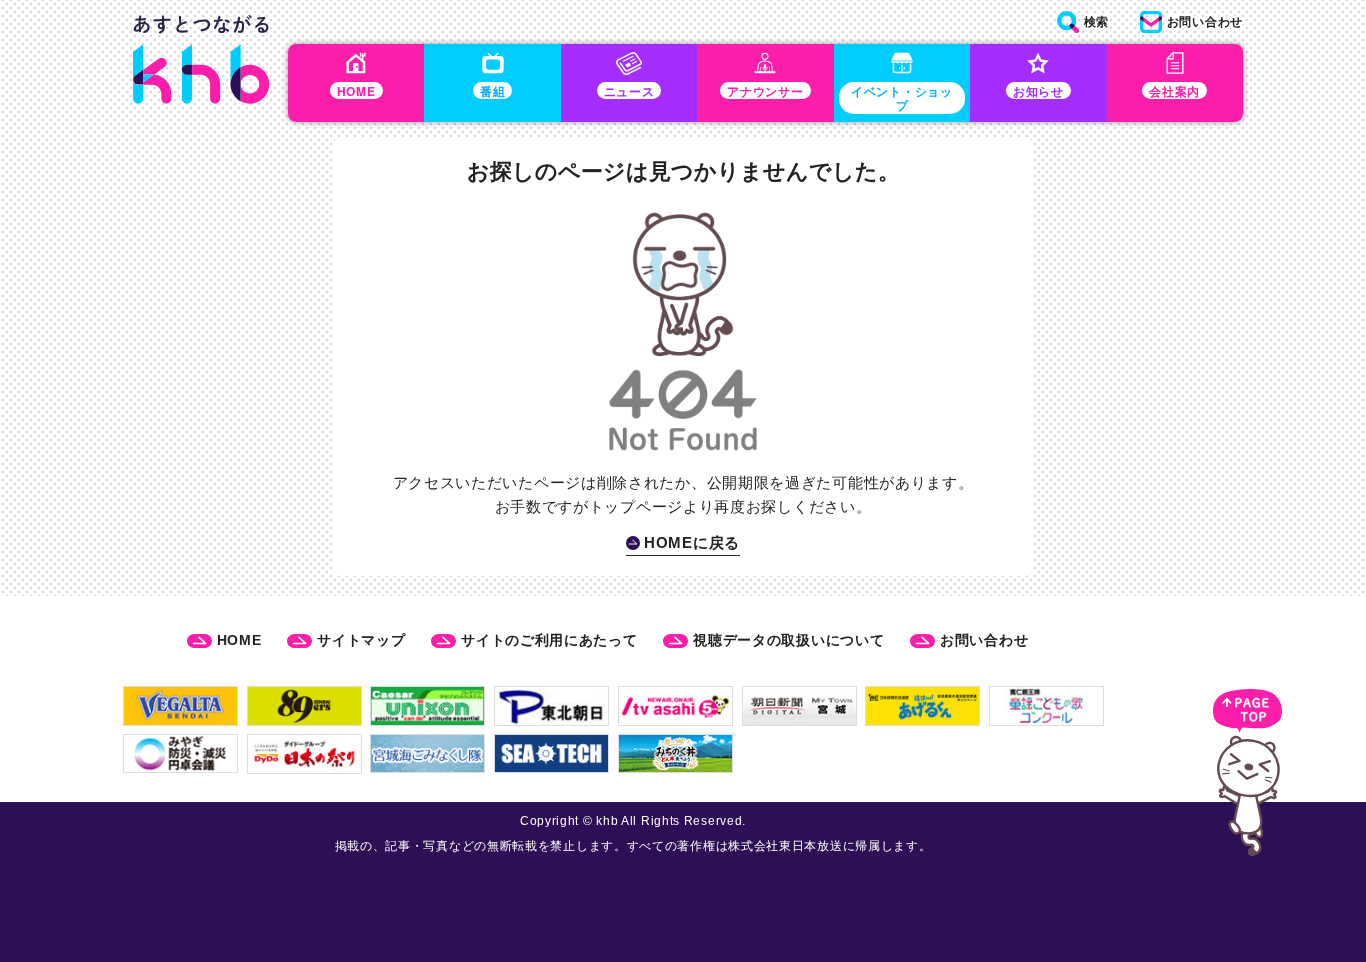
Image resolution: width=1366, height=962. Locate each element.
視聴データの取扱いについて (788, 640)
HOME (239, 640)
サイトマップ (361, 640)
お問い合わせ (984, 640)
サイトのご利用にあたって (549, 640)
